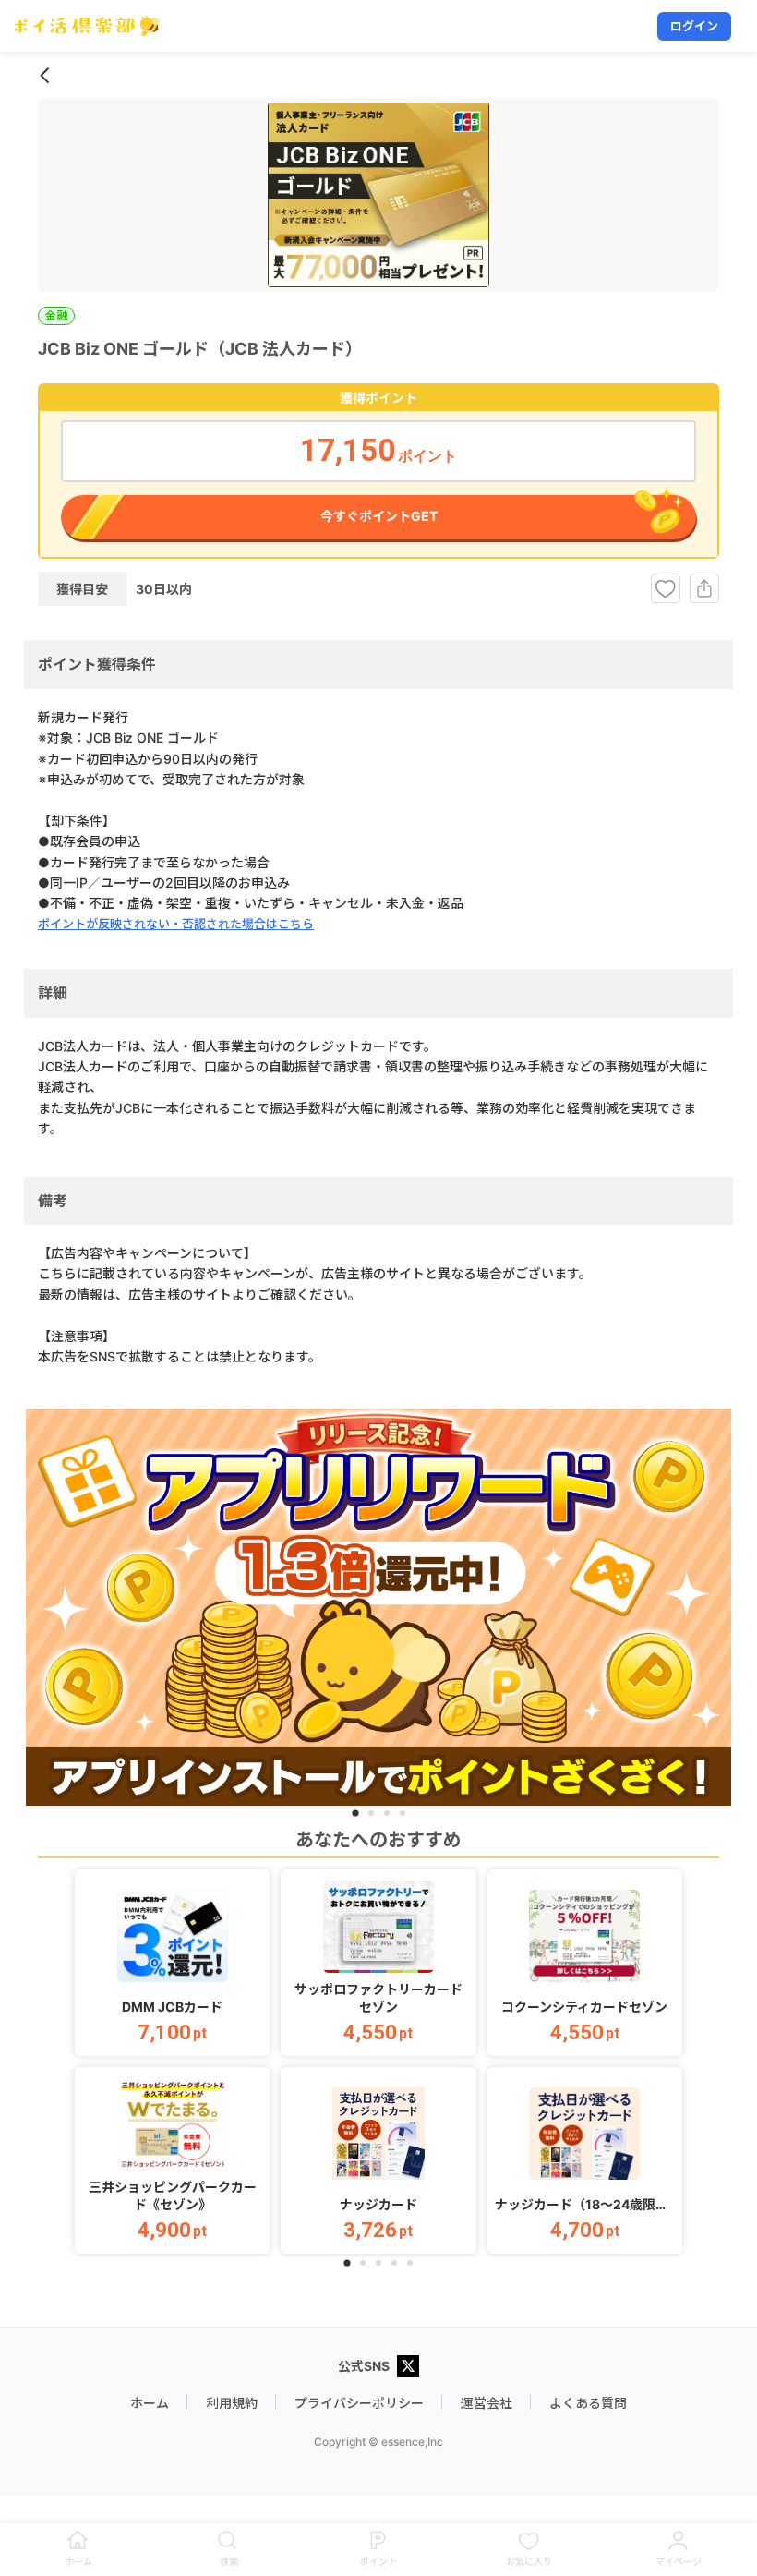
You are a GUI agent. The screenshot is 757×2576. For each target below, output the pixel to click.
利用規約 (232, 2403)
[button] (172, 1963)
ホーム (150, 2403)
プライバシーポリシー (359, 2403)
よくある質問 (588, 2403)
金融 (56, 315)
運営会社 (487, 2403)
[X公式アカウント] (408, 2368)
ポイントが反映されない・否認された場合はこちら (176, 924)
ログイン (694, 26)
